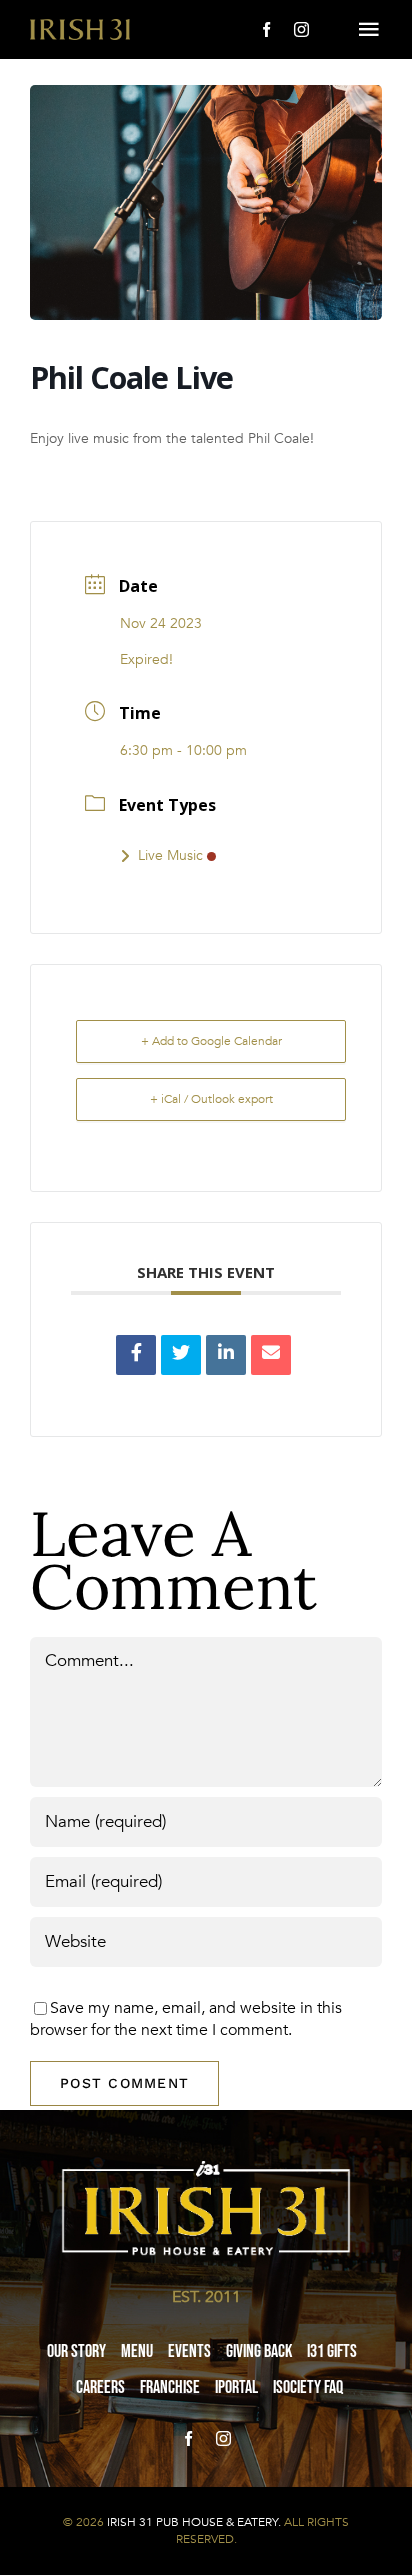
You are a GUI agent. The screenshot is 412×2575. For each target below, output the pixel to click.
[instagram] (301, 29)
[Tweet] (181, 1355)
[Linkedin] (226, 1355)
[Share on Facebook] (136, 1355)
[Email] (271, 1355)
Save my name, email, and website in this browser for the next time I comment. (186, 2019)
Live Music (170, 855)
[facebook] (266, 29)
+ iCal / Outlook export (211, 1099)
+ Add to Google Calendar (211, 1041)
